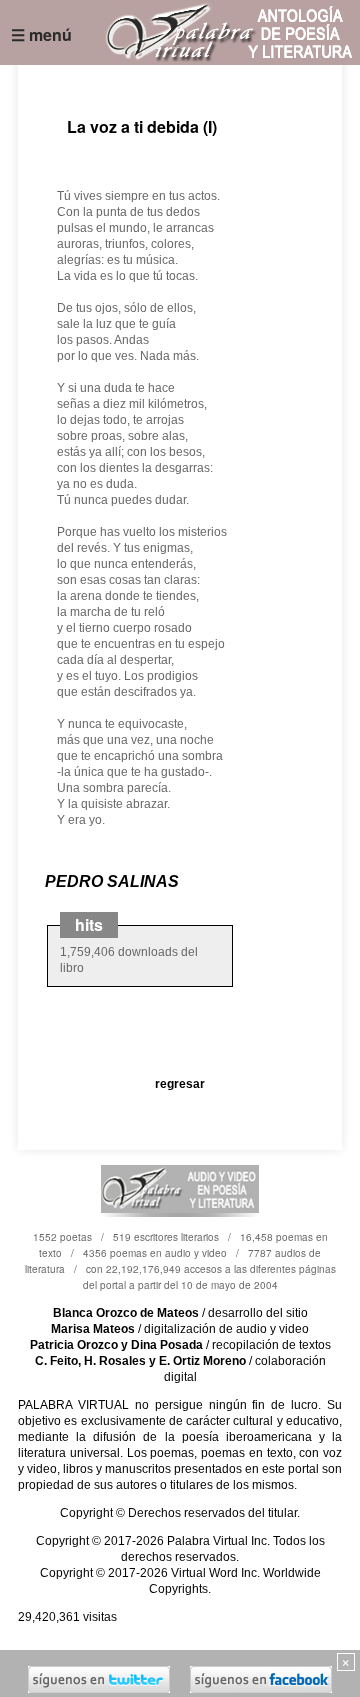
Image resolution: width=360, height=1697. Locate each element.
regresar (180, 1084)
